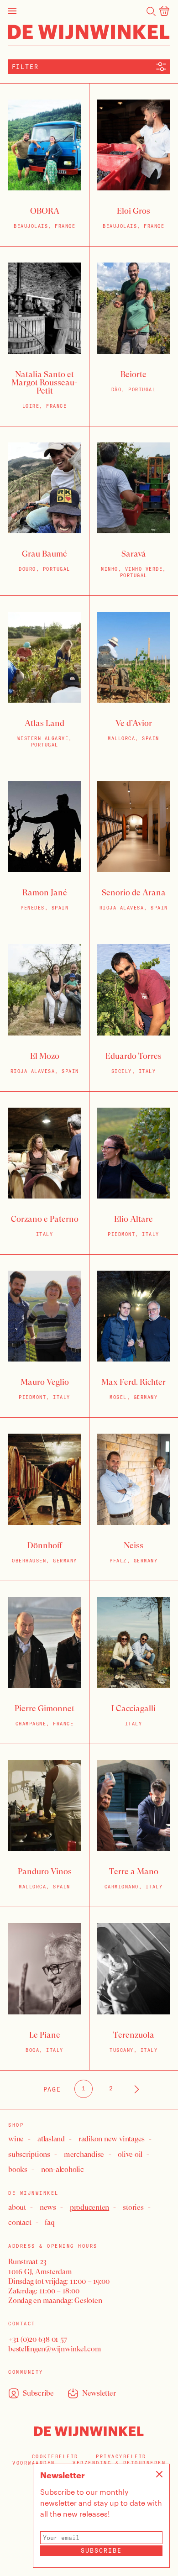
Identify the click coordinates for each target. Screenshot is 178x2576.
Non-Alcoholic (63, 2169)
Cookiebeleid (55, 2457)
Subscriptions (29, 2154)
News (48, 2207)
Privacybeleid (121, 2457)
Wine (16, 2139)
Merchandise (84, 2154)
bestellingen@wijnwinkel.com (55, 2349)
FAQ (50, 2222)
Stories (133, 2207)
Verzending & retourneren (119, 2463)
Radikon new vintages (112, 2139)
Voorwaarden (34, 2463)
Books (18, 2169)
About (17, 2207)
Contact (20, 2222)
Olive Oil (130, 2154)
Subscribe (101, 2550)
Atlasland (51, 2139)
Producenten (89, 2207)
